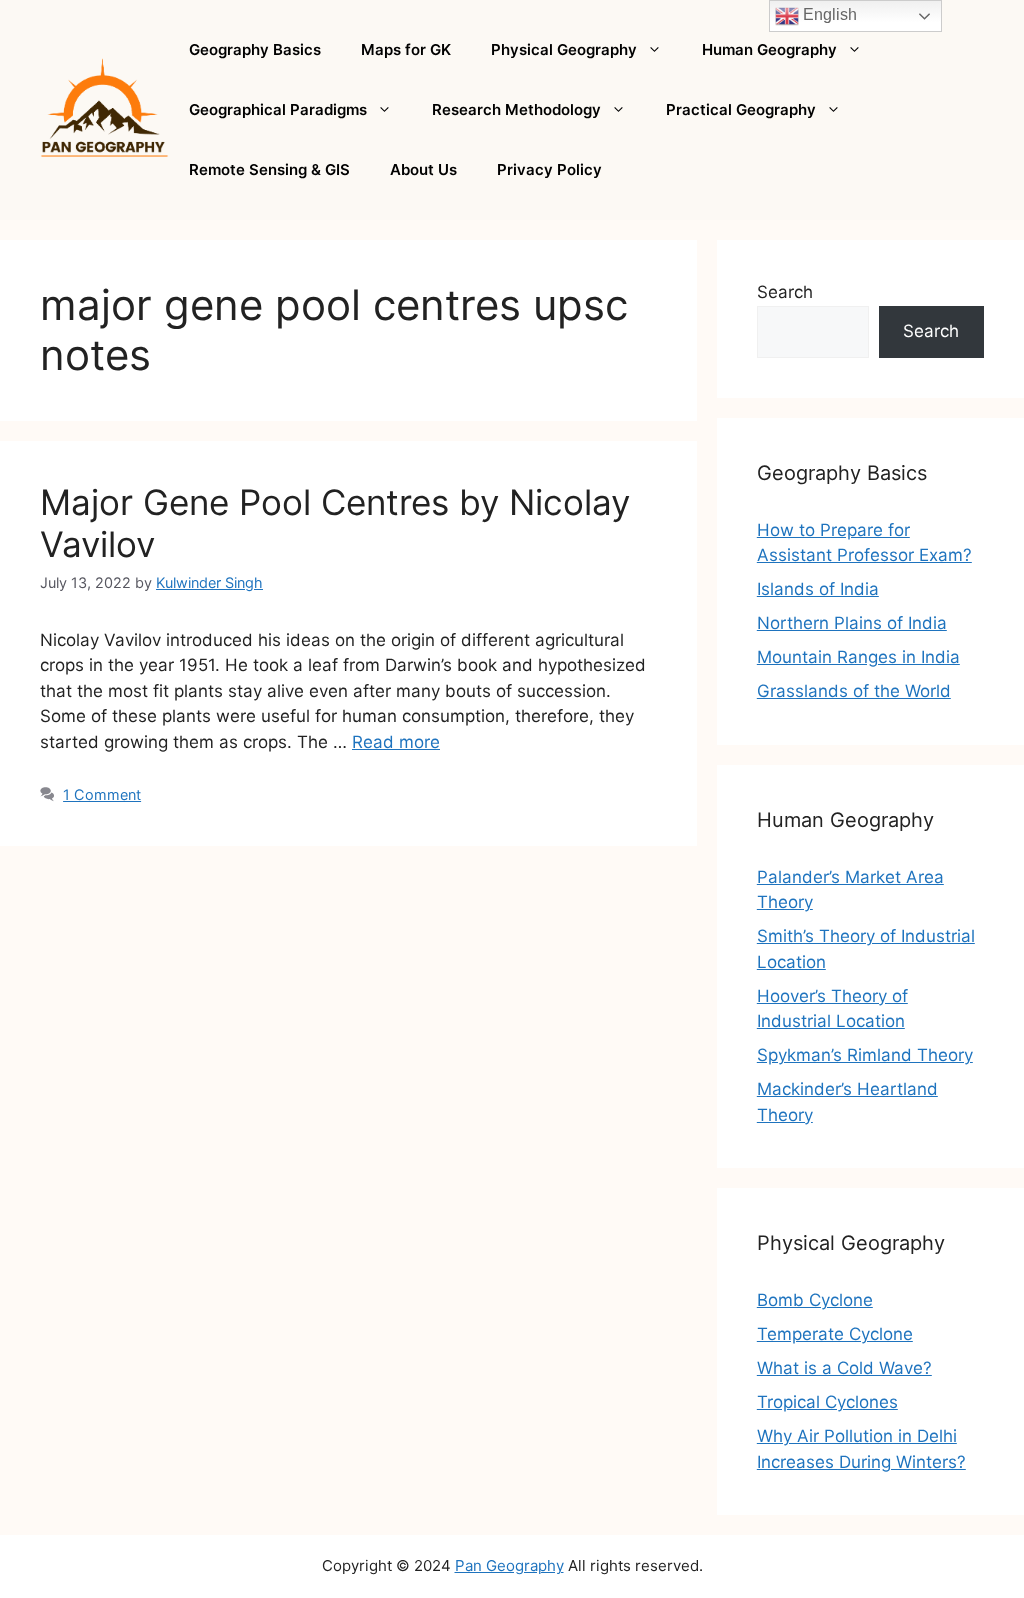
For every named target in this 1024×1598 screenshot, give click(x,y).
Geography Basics (255, 49)
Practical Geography (741, 109)
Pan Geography (509, 1565)
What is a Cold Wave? (844, 1368)
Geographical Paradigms (278, 109)
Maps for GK (406, 49)
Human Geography (769, 49)
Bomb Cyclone (815, 1300)
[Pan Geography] (104, 109)
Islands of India (818, 589)
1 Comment (102, 794)
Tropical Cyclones (827, 1402)
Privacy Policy (549, 169)
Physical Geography (564, 49)
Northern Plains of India (852, 623)
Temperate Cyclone (835, 1334)
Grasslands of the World (854, 691)
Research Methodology (516, 109)
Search (785, 292)
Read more (396, 742)
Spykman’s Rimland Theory (865, 1055)
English (828, 14)
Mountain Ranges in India (858, 657)
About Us (423, 169)
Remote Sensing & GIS (269, 169)
